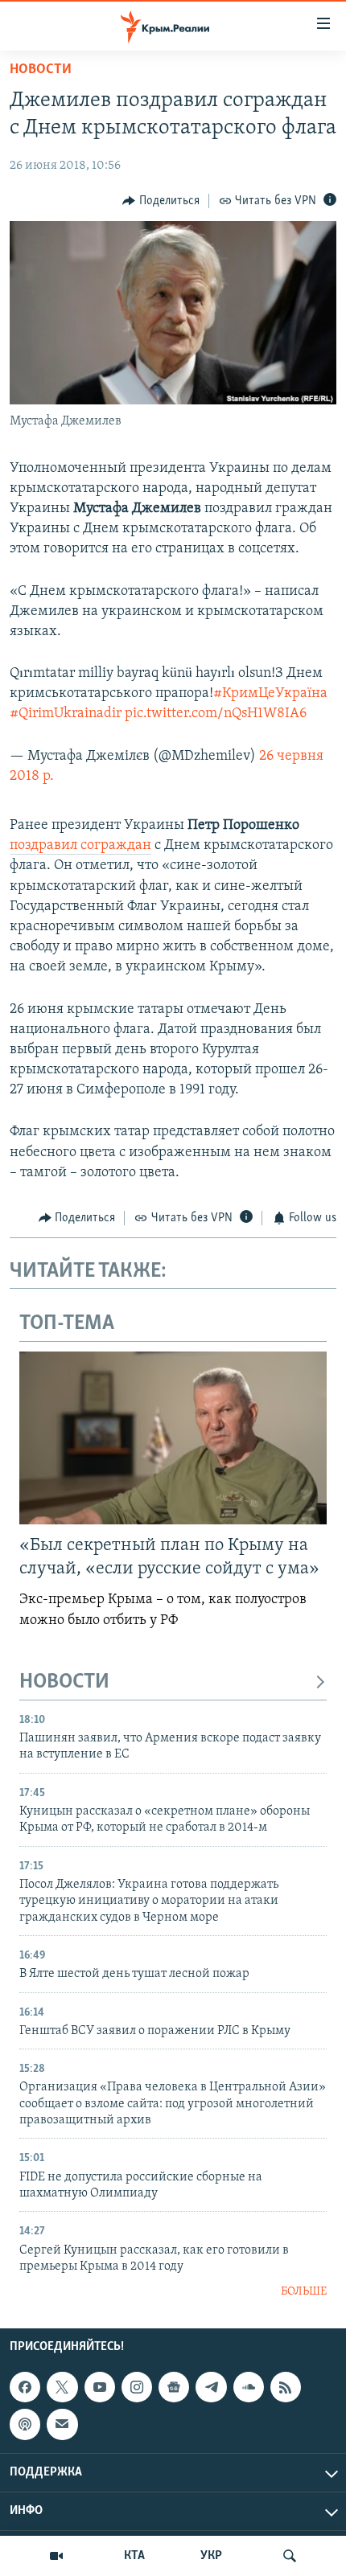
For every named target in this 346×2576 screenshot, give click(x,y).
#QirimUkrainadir (66, 714)
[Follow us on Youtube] (100, 2387)
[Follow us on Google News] (174, 2387)
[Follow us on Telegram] (211, 2387)
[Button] (161, 201)
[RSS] (286, 2387)
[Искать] (290, 2556)
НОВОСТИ (64, 1682)
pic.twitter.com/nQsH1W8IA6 (216, 714)
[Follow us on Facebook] (25, 2387)
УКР (211, 2556)
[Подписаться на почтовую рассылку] (62, 2424)
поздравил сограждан (80, 846)
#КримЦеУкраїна (270, 694)
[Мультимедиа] (56, 2556)
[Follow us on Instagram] (137, 2387)
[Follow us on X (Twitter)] (62, 2387)
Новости (41, 70)
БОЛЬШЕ (304, 2292)
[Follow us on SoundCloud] (249, 2387)
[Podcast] (25, 2424)
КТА (134, 2556)
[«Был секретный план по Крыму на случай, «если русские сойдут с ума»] (173, 1438)
